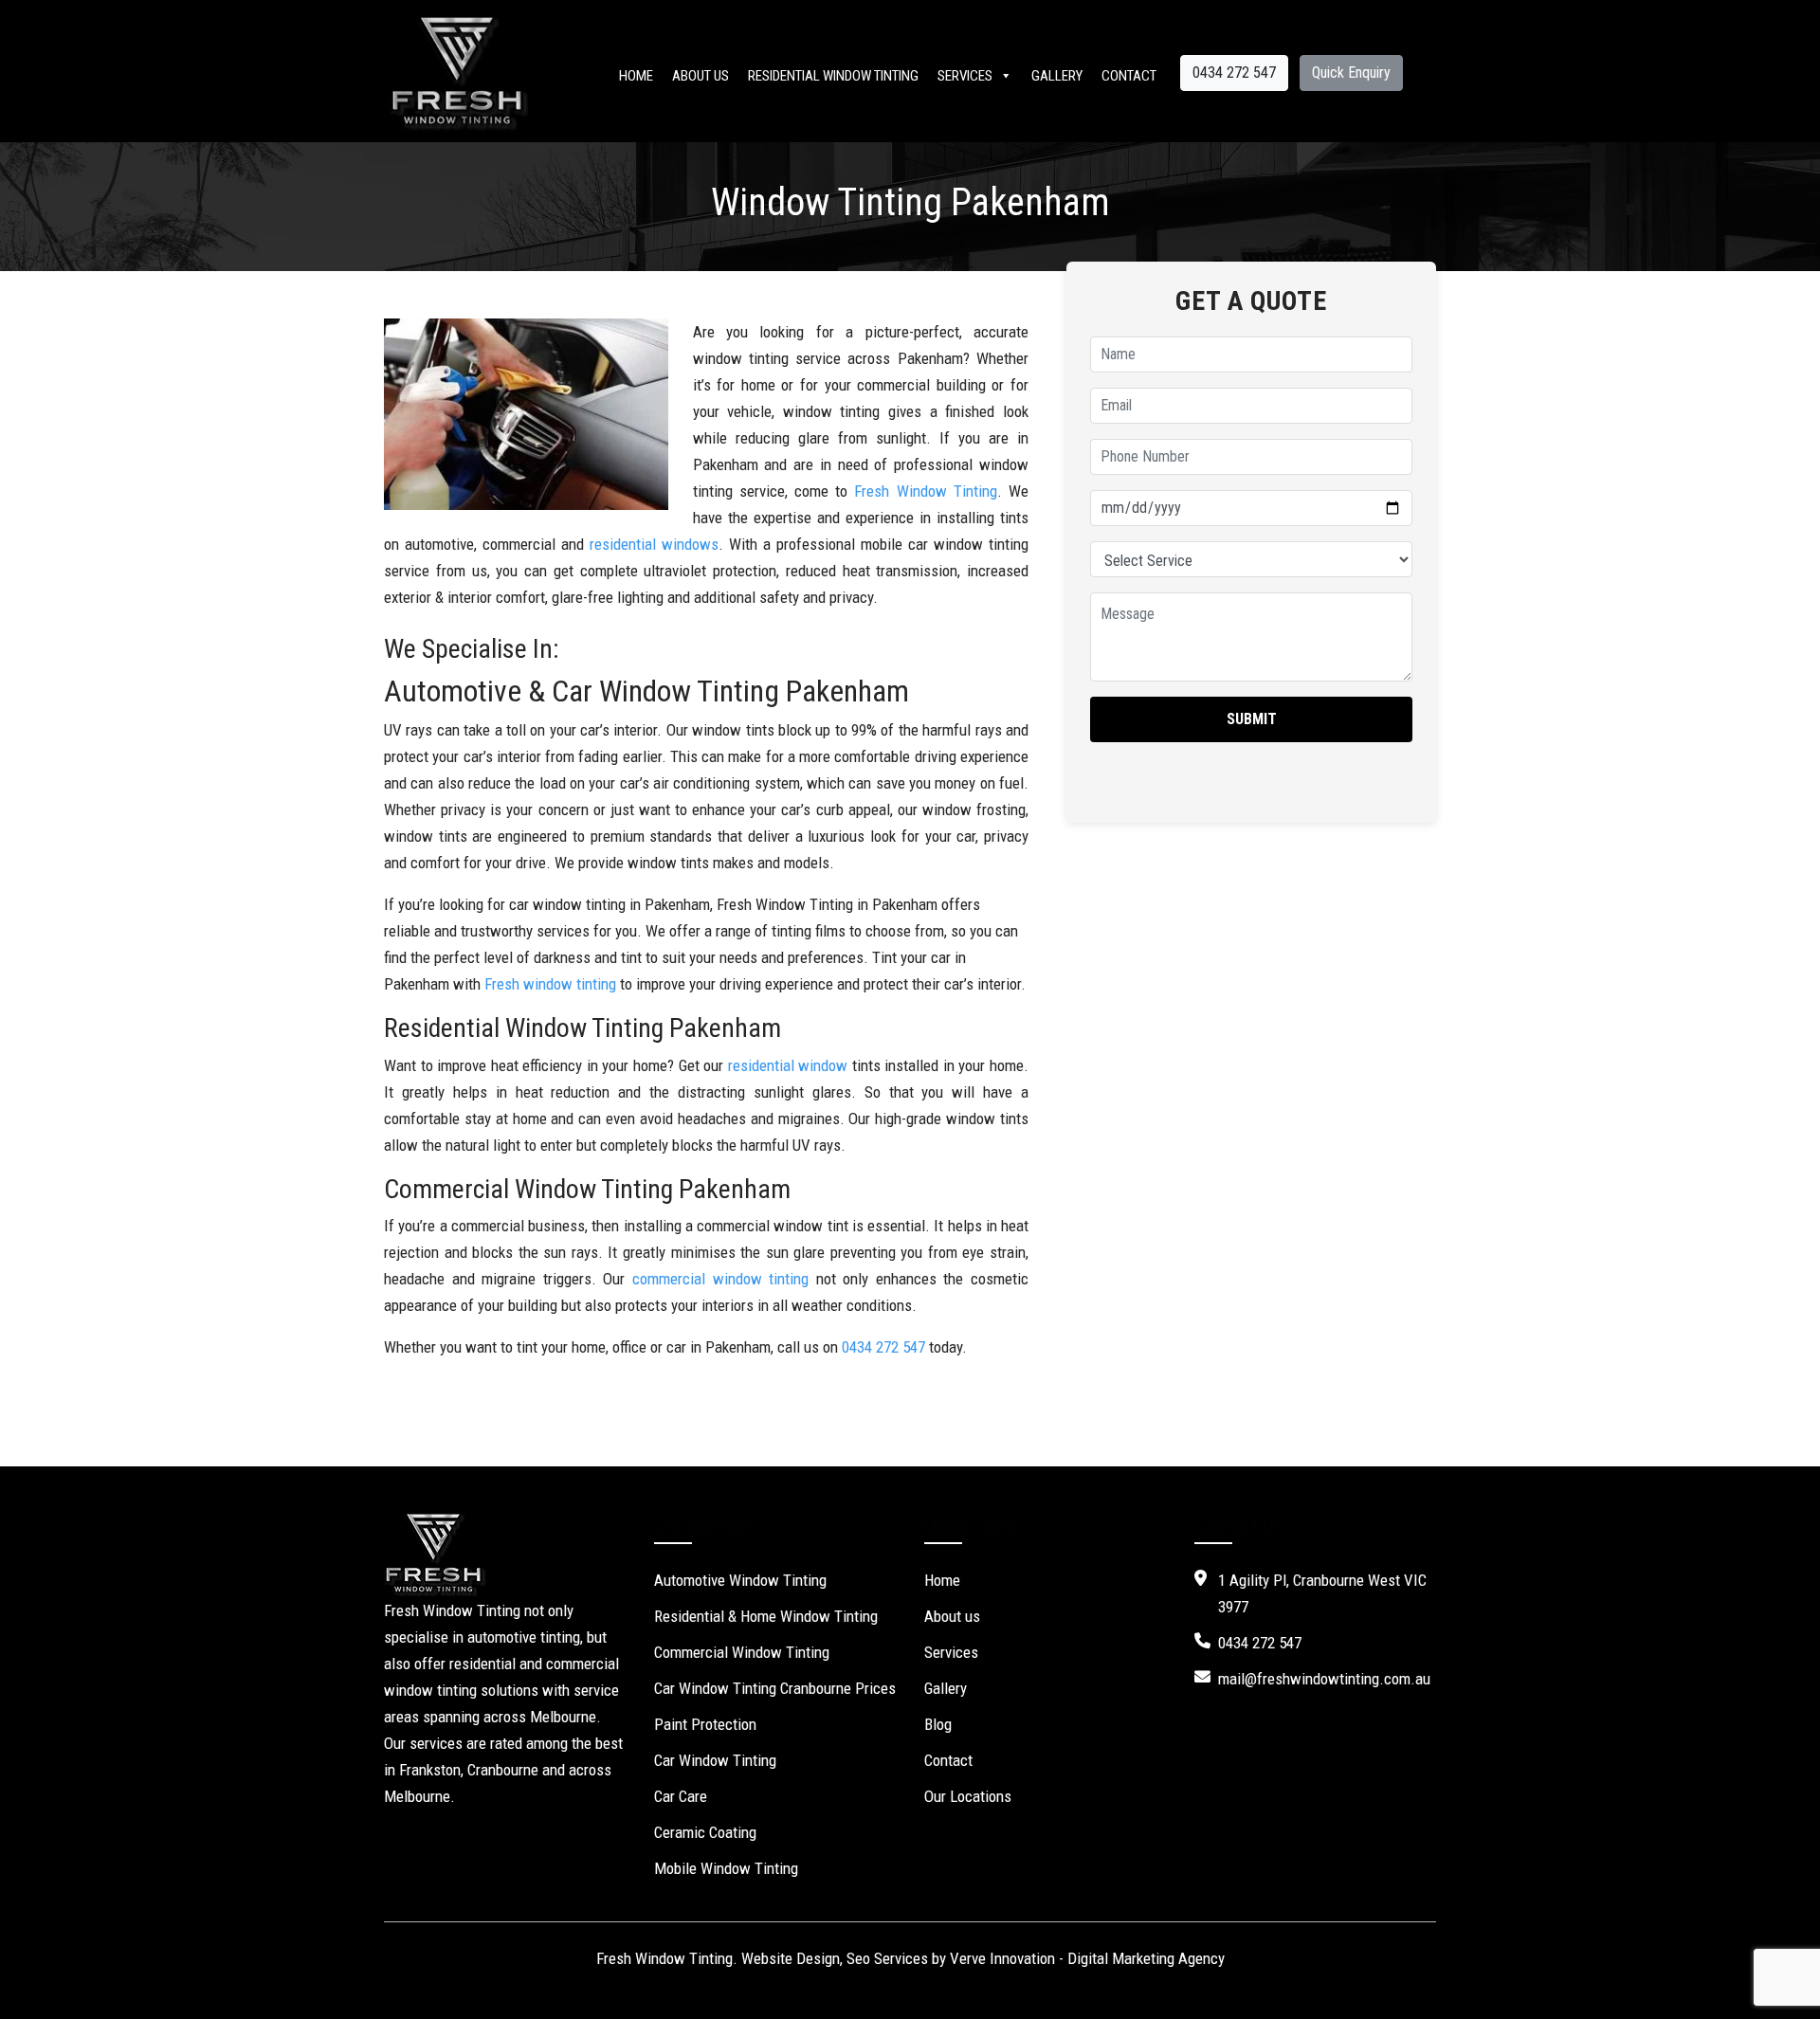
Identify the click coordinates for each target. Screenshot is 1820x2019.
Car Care (681, 1796)
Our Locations (968, 1796)
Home (636, 76)
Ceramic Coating (705, 1832)
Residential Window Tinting (833, 76)
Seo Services (887, 1958)
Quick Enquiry (1351, 73)
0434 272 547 (1234, 73)
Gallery (1057, 76)
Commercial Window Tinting (742, 1652)
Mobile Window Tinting (726, 1868)
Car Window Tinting (715, 1760)
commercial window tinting (720, 1279)
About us (701, 76)
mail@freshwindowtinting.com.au (1324, 1679)
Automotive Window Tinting (740, 1580)
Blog (938, 1724)
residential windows (654, 544)
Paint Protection (705, 1724)
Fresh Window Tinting (925, 491)
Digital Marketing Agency (1146, 1958)
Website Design (791, 1958)
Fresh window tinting (550, 984)
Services (965, 76)
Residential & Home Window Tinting (766, 1616)
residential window (788, 1065)
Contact (1129, 76)
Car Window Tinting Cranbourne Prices (775, 1688)
